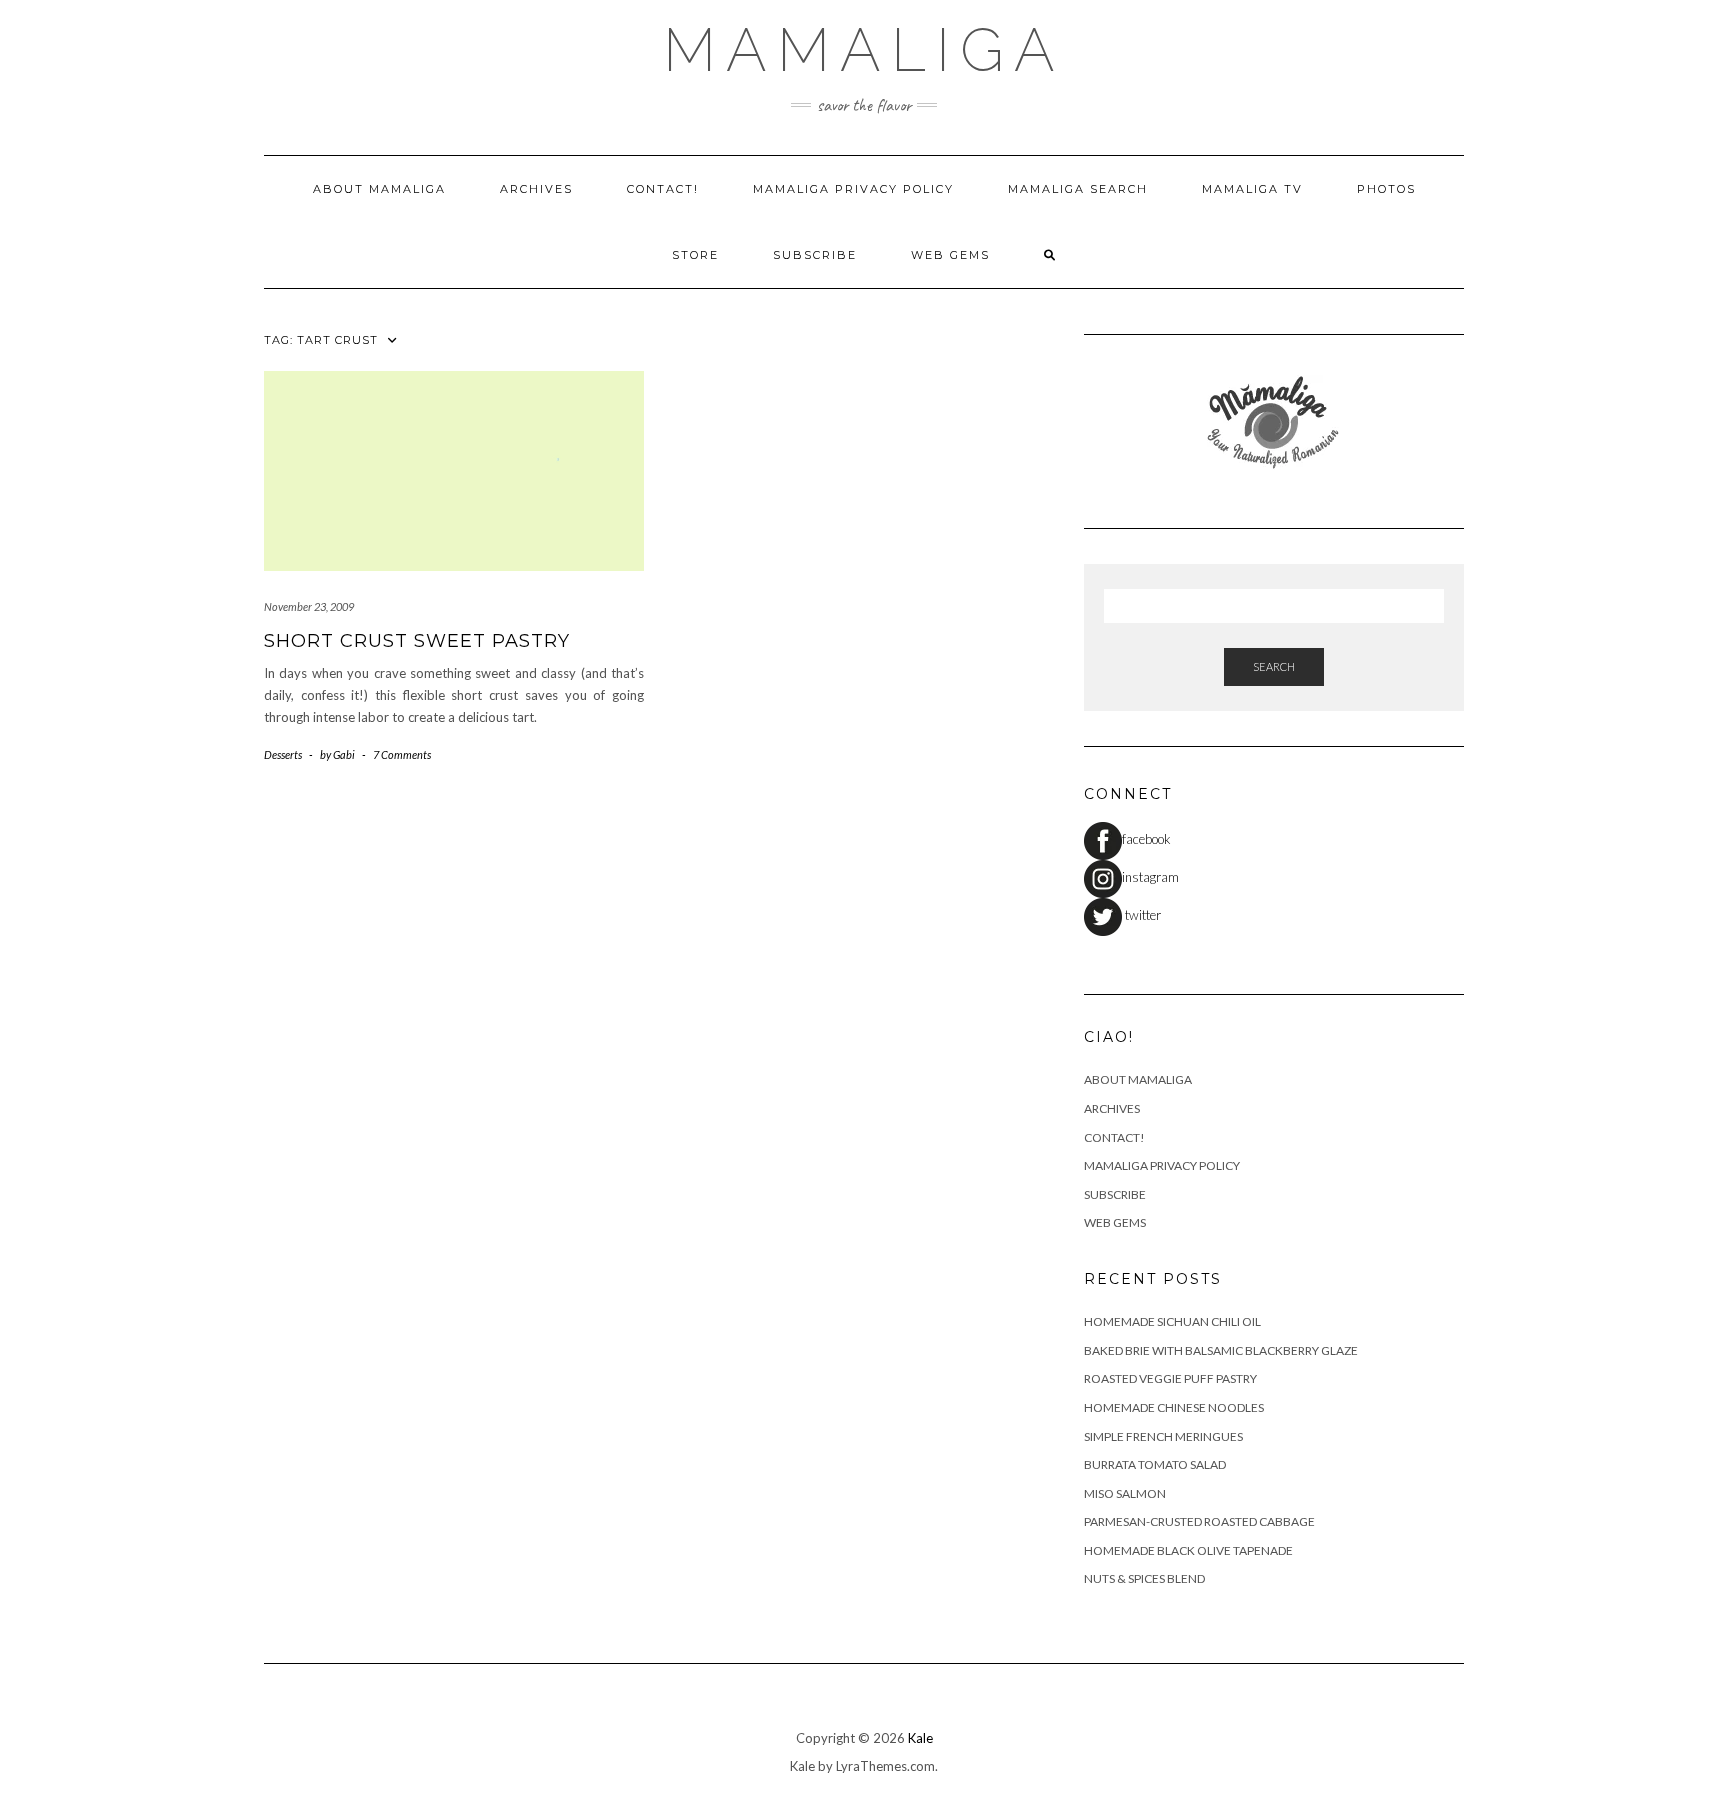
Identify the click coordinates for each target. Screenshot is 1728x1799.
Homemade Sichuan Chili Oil (1172, 1321)
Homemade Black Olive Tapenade (1188, 1550)
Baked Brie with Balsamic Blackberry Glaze (1221, 1350)
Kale (920, 1738)
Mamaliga (864, 50)
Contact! (663, 189)
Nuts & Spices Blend (1144, 1578)
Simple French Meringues (1163, 1436)
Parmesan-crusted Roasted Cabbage (1199, 1521)
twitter (1141, 915)
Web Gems (950, 255)
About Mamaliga (379, 189)
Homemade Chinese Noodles (1174, 1407)
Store (695, 255)
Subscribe (815, 255)
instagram (1150, 877)
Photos (1386, 189)
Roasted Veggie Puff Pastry (1170, 1378)
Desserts (283, 754)
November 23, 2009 (309, 606)
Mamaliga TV (1252, 189)
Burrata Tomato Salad (1155, 1464)
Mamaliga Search (1078, 189)
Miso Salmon (1125, 1493)
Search (1274, 666)
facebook (1146, 839)
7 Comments (402, 754)
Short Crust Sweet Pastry (417, 641)
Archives (536, 189)
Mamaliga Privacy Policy (853, 189)
